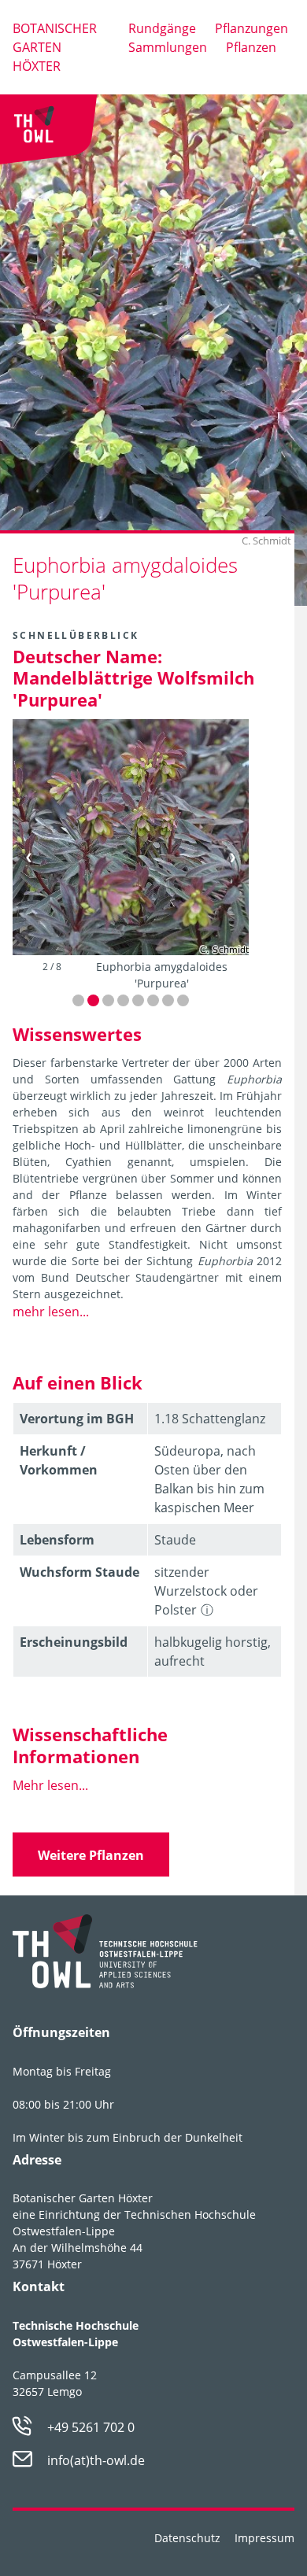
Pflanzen (251, 47)
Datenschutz (187, 2538)
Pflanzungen (252, 28)
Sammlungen (168, 47)
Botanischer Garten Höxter (55, 47)
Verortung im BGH (77, 1419)
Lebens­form (57, 1540)
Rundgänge (162, 28)
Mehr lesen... (50, 1785)
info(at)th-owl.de (96, 2460)
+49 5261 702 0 (91, 2427)
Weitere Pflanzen (91, 1855)
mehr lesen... (51, 1312)
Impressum (264, 2538)
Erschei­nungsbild (74, 1642)
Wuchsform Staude (80, 1572)
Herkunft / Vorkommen (59, 1460)
